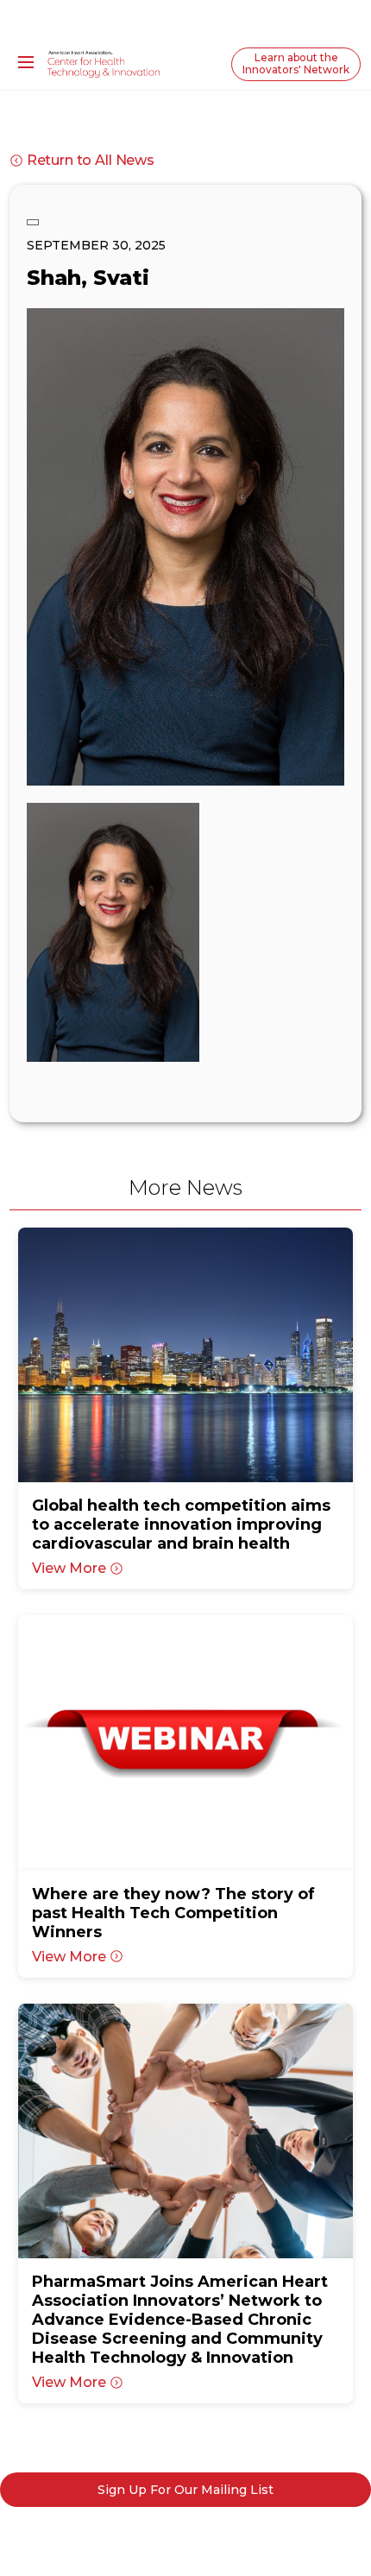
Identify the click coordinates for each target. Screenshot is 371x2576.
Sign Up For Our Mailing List (185, 2490)
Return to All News (91, 160)
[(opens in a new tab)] (186, 1355)
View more (69, 1568)
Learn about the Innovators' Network (296, 63)
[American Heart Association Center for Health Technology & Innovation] (104, 63)
